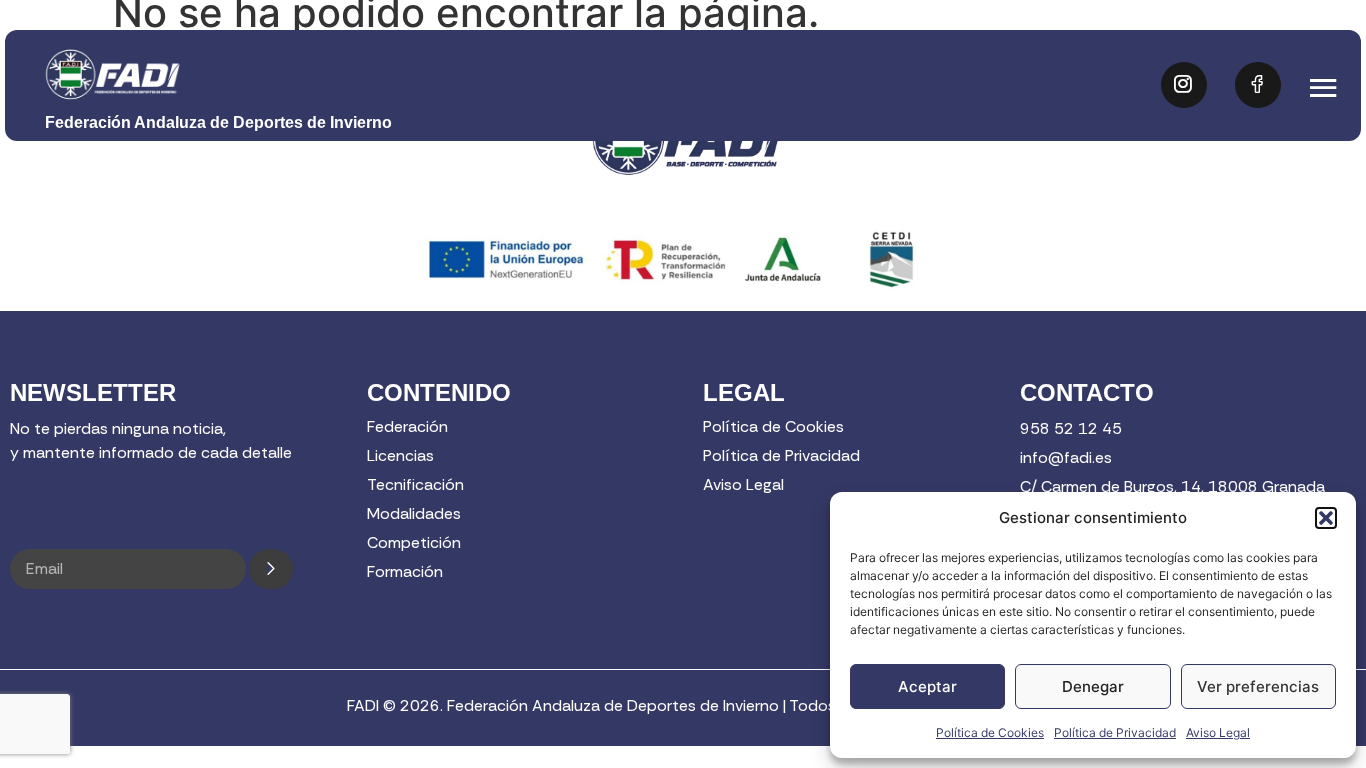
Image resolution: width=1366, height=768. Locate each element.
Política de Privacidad (1115, 732)
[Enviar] (271, 569)
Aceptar (927, 686)
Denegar (1093, 686)
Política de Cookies (990, 732)
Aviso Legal (1218, 732)
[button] (1326, 518)
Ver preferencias (1258, 686)
